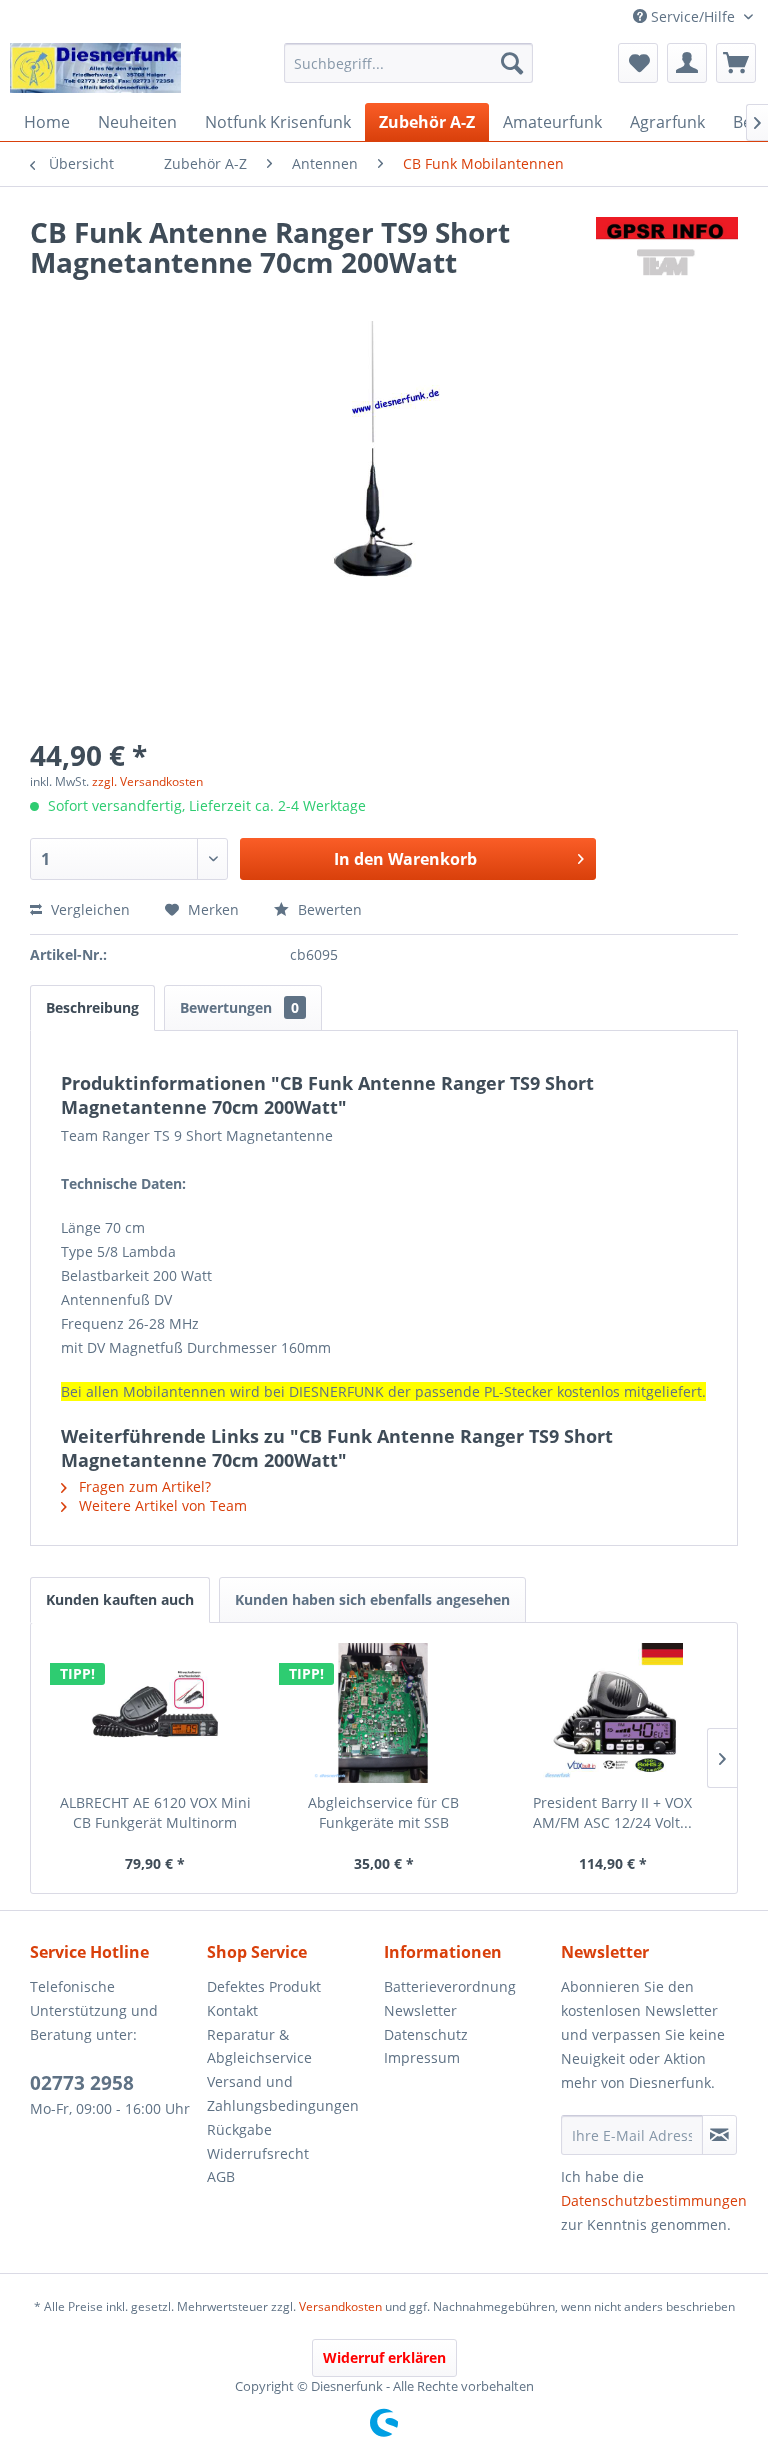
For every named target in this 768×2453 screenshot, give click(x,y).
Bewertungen (239, 1007)
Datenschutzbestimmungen (654, 2200)
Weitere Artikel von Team (161, 1505)
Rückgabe (239, 2129)
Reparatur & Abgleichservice (259, 2046)
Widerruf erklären (384, 2357)
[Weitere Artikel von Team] (667, 252)
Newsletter (420, 2010)
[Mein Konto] (687, 63)
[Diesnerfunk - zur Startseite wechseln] (95, 68)
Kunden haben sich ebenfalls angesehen (372, 1599)
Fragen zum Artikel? (143, 1486)
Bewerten (328, 909)
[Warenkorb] (736, 63)
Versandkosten (340, 2306)
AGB (221, 2176)
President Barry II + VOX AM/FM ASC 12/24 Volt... (612, 1812)
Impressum (422, 2057)
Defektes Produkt (264, 1986)
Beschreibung (92, 1007)
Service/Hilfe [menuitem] (693, 16)
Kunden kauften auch (120, 1599)
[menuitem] (409, 63)
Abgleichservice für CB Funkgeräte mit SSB (383, 1812)
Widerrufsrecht (258, 2153)
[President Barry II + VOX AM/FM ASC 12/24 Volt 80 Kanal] (612, 1713)
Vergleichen (88, 909)
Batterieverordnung (450, 1986)
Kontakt (232, 2010)
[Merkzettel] (638, 63)
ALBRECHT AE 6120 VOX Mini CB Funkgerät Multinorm (155, 1812)
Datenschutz (426, 2034)
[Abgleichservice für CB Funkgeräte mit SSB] (384, 1713)
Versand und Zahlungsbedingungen (283, 2093)
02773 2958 (82, 2083)
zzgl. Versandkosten (147, 781)
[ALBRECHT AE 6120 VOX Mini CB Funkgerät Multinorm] (155, 1713)
